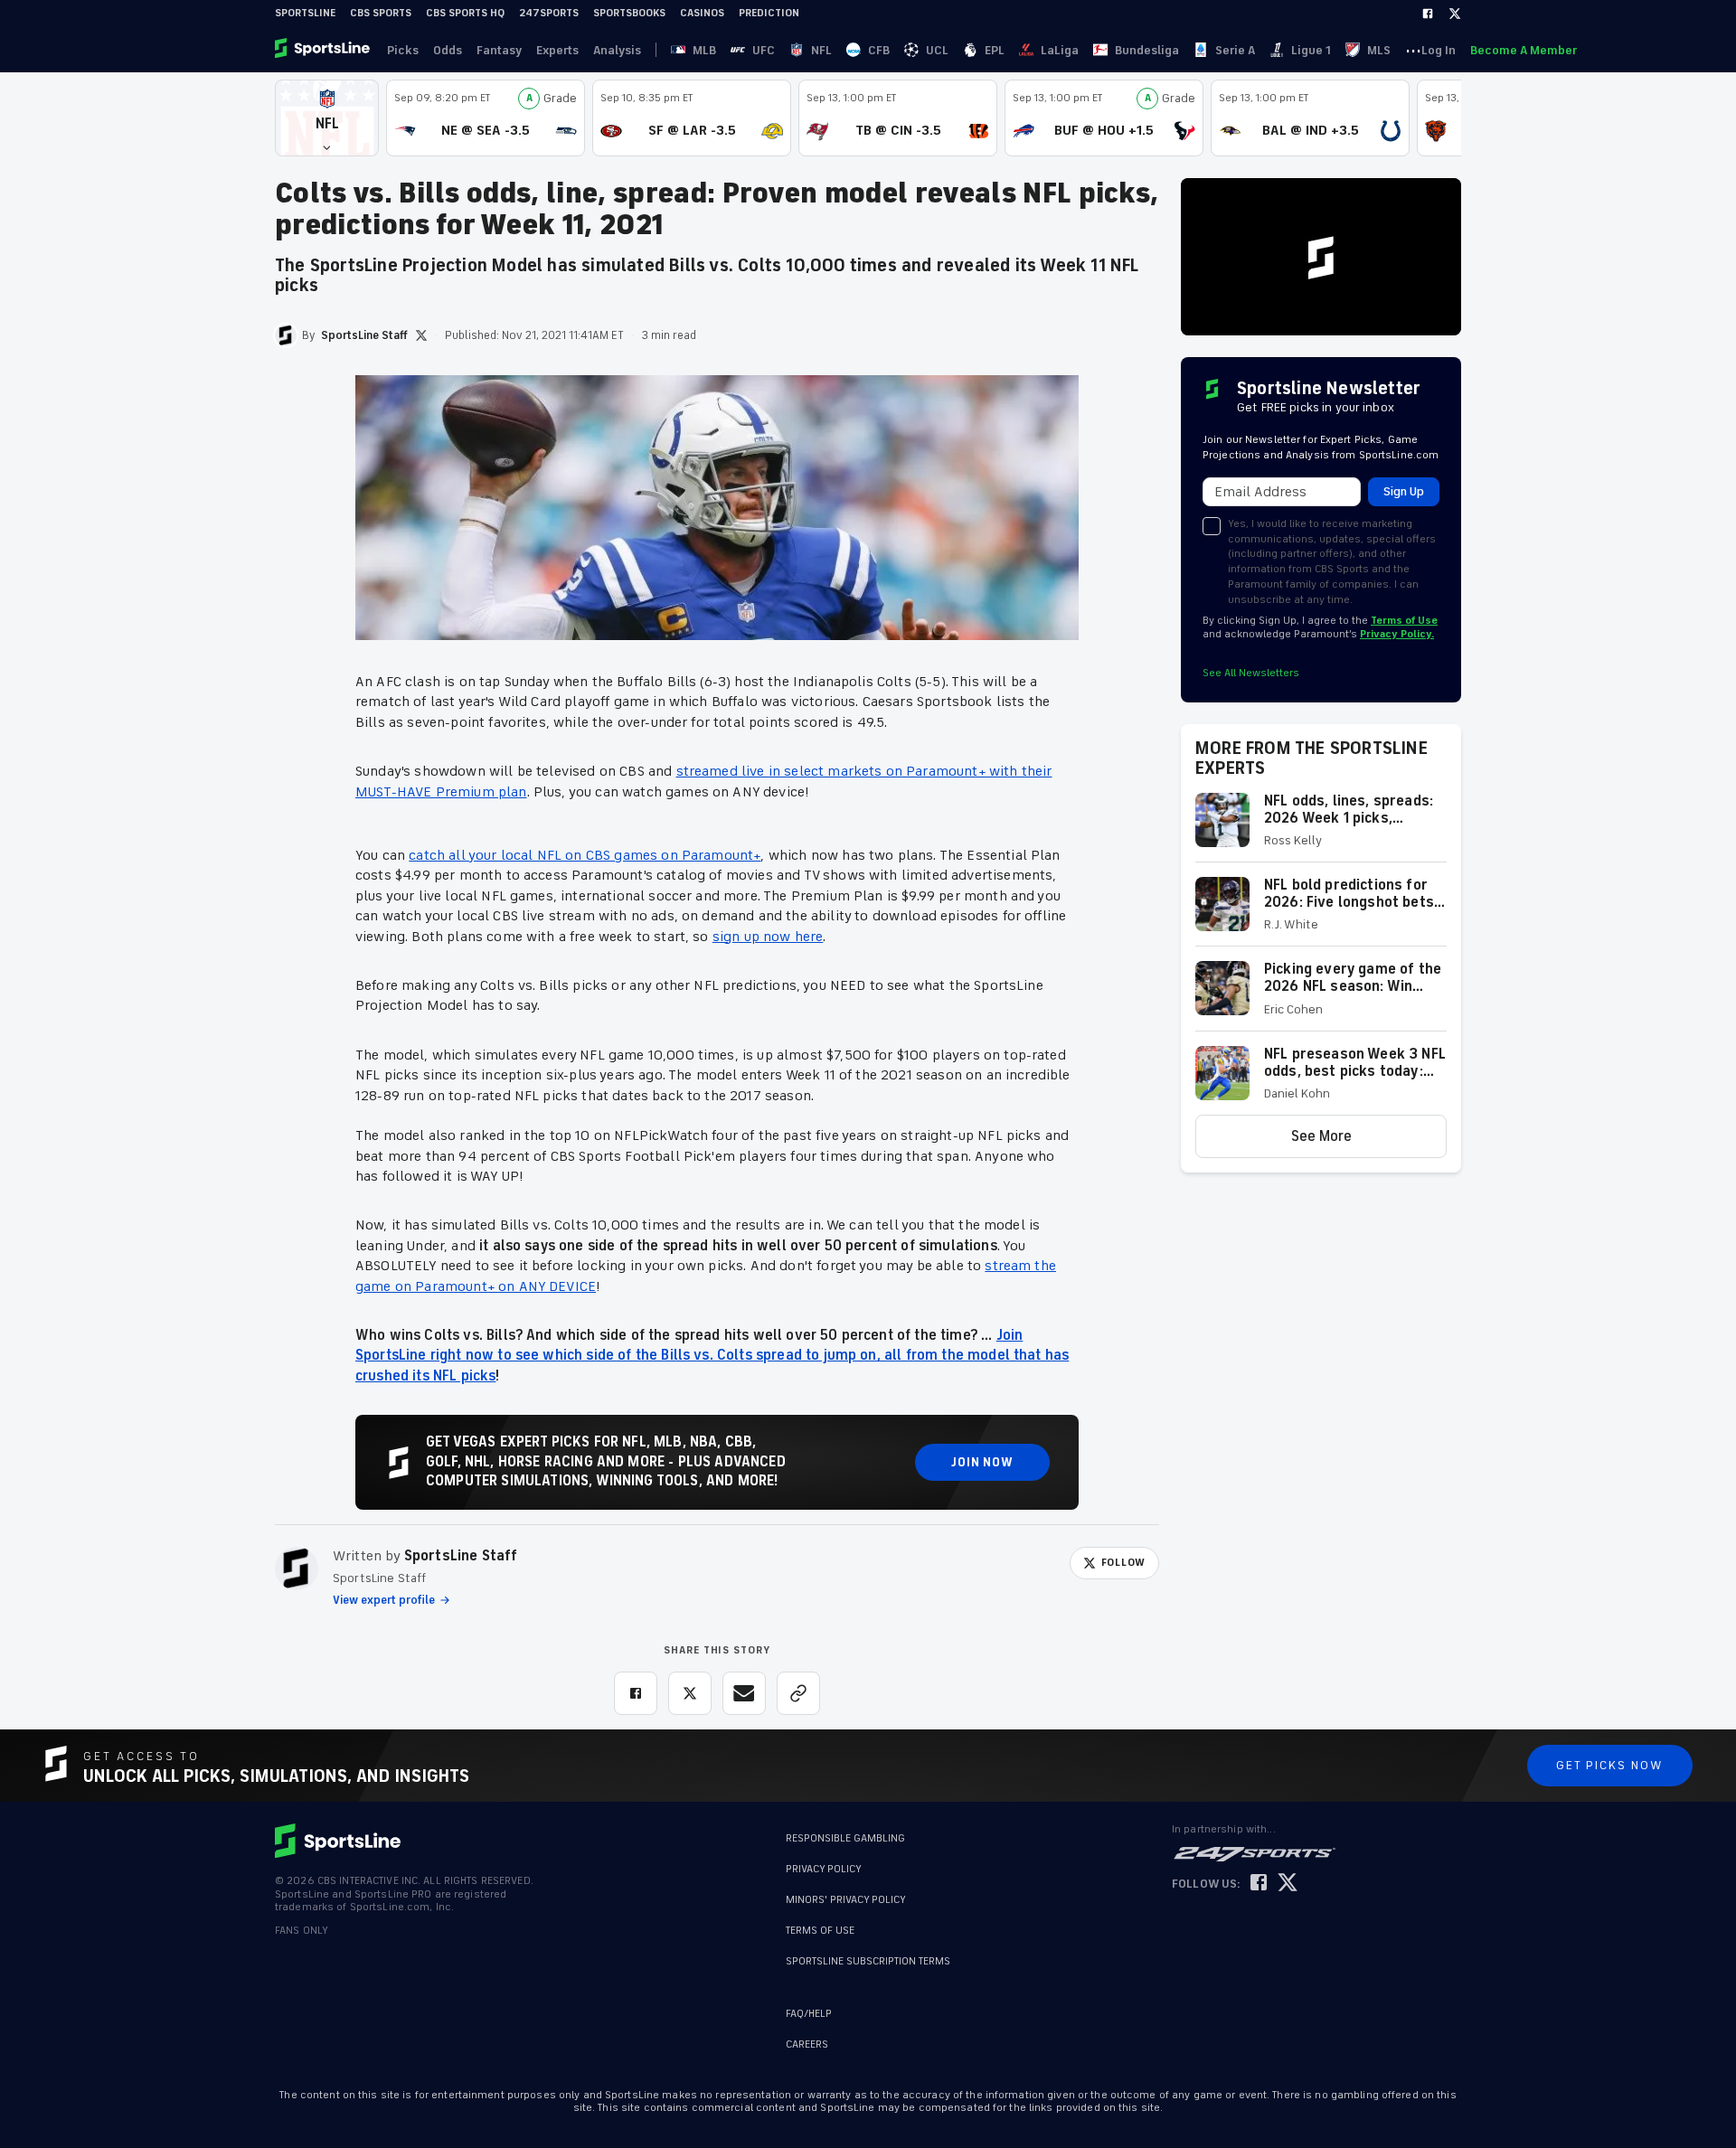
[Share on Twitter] (690, 1693)
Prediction (769, 13)
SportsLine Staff (461, 1556)
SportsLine (305, 13)
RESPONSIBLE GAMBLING (845, 1838)
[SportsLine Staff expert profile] (297, 1569)
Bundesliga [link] (1147, 50)
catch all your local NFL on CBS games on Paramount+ (585, 855)
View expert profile (384, 1600)
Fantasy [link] (499, 50)
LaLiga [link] (1060, 50)
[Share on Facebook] (636, 1693)
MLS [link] (1379, 50)
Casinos (702, 13)
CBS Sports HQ (465, 13)
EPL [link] (995, 50)
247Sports (549, 13)
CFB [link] (879, 50)
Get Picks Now (1610, 1765)
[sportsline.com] (324, 50)
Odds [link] (448, 50)
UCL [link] (937, 50)
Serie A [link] (1235, 50)
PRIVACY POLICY (824, 1869)
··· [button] (1413, 50)
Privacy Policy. (1397, 634)
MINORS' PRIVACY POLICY (846, 1900)
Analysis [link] (617, 50)
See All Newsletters (1251, 673)
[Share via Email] (744, 1693)
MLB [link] (704, 50)
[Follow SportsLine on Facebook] (1259, 1884)
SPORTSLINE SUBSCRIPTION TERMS (868, 1961)
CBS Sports (381, 13)
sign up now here (768, 937)
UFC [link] (764, 50)
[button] (327, 118)
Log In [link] (1439, 50)
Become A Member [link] (1524, 50)
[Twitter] (1455, 14)
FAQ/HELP (809, 2014)
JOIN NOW (982, 1462)
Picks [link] (403, 50)
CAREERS (807, 2044)
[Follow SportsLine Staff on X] (421, 335)
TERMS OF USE (820, 1931)
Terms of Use (1404, 621)
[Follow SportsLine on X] (1288, 1884)
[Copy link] (798, 1693)
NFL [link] (821, 50)
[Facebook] (1428, 14)
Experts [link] (557, 50)
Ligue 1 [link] (1311, 50)
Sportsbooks (629, 13)
